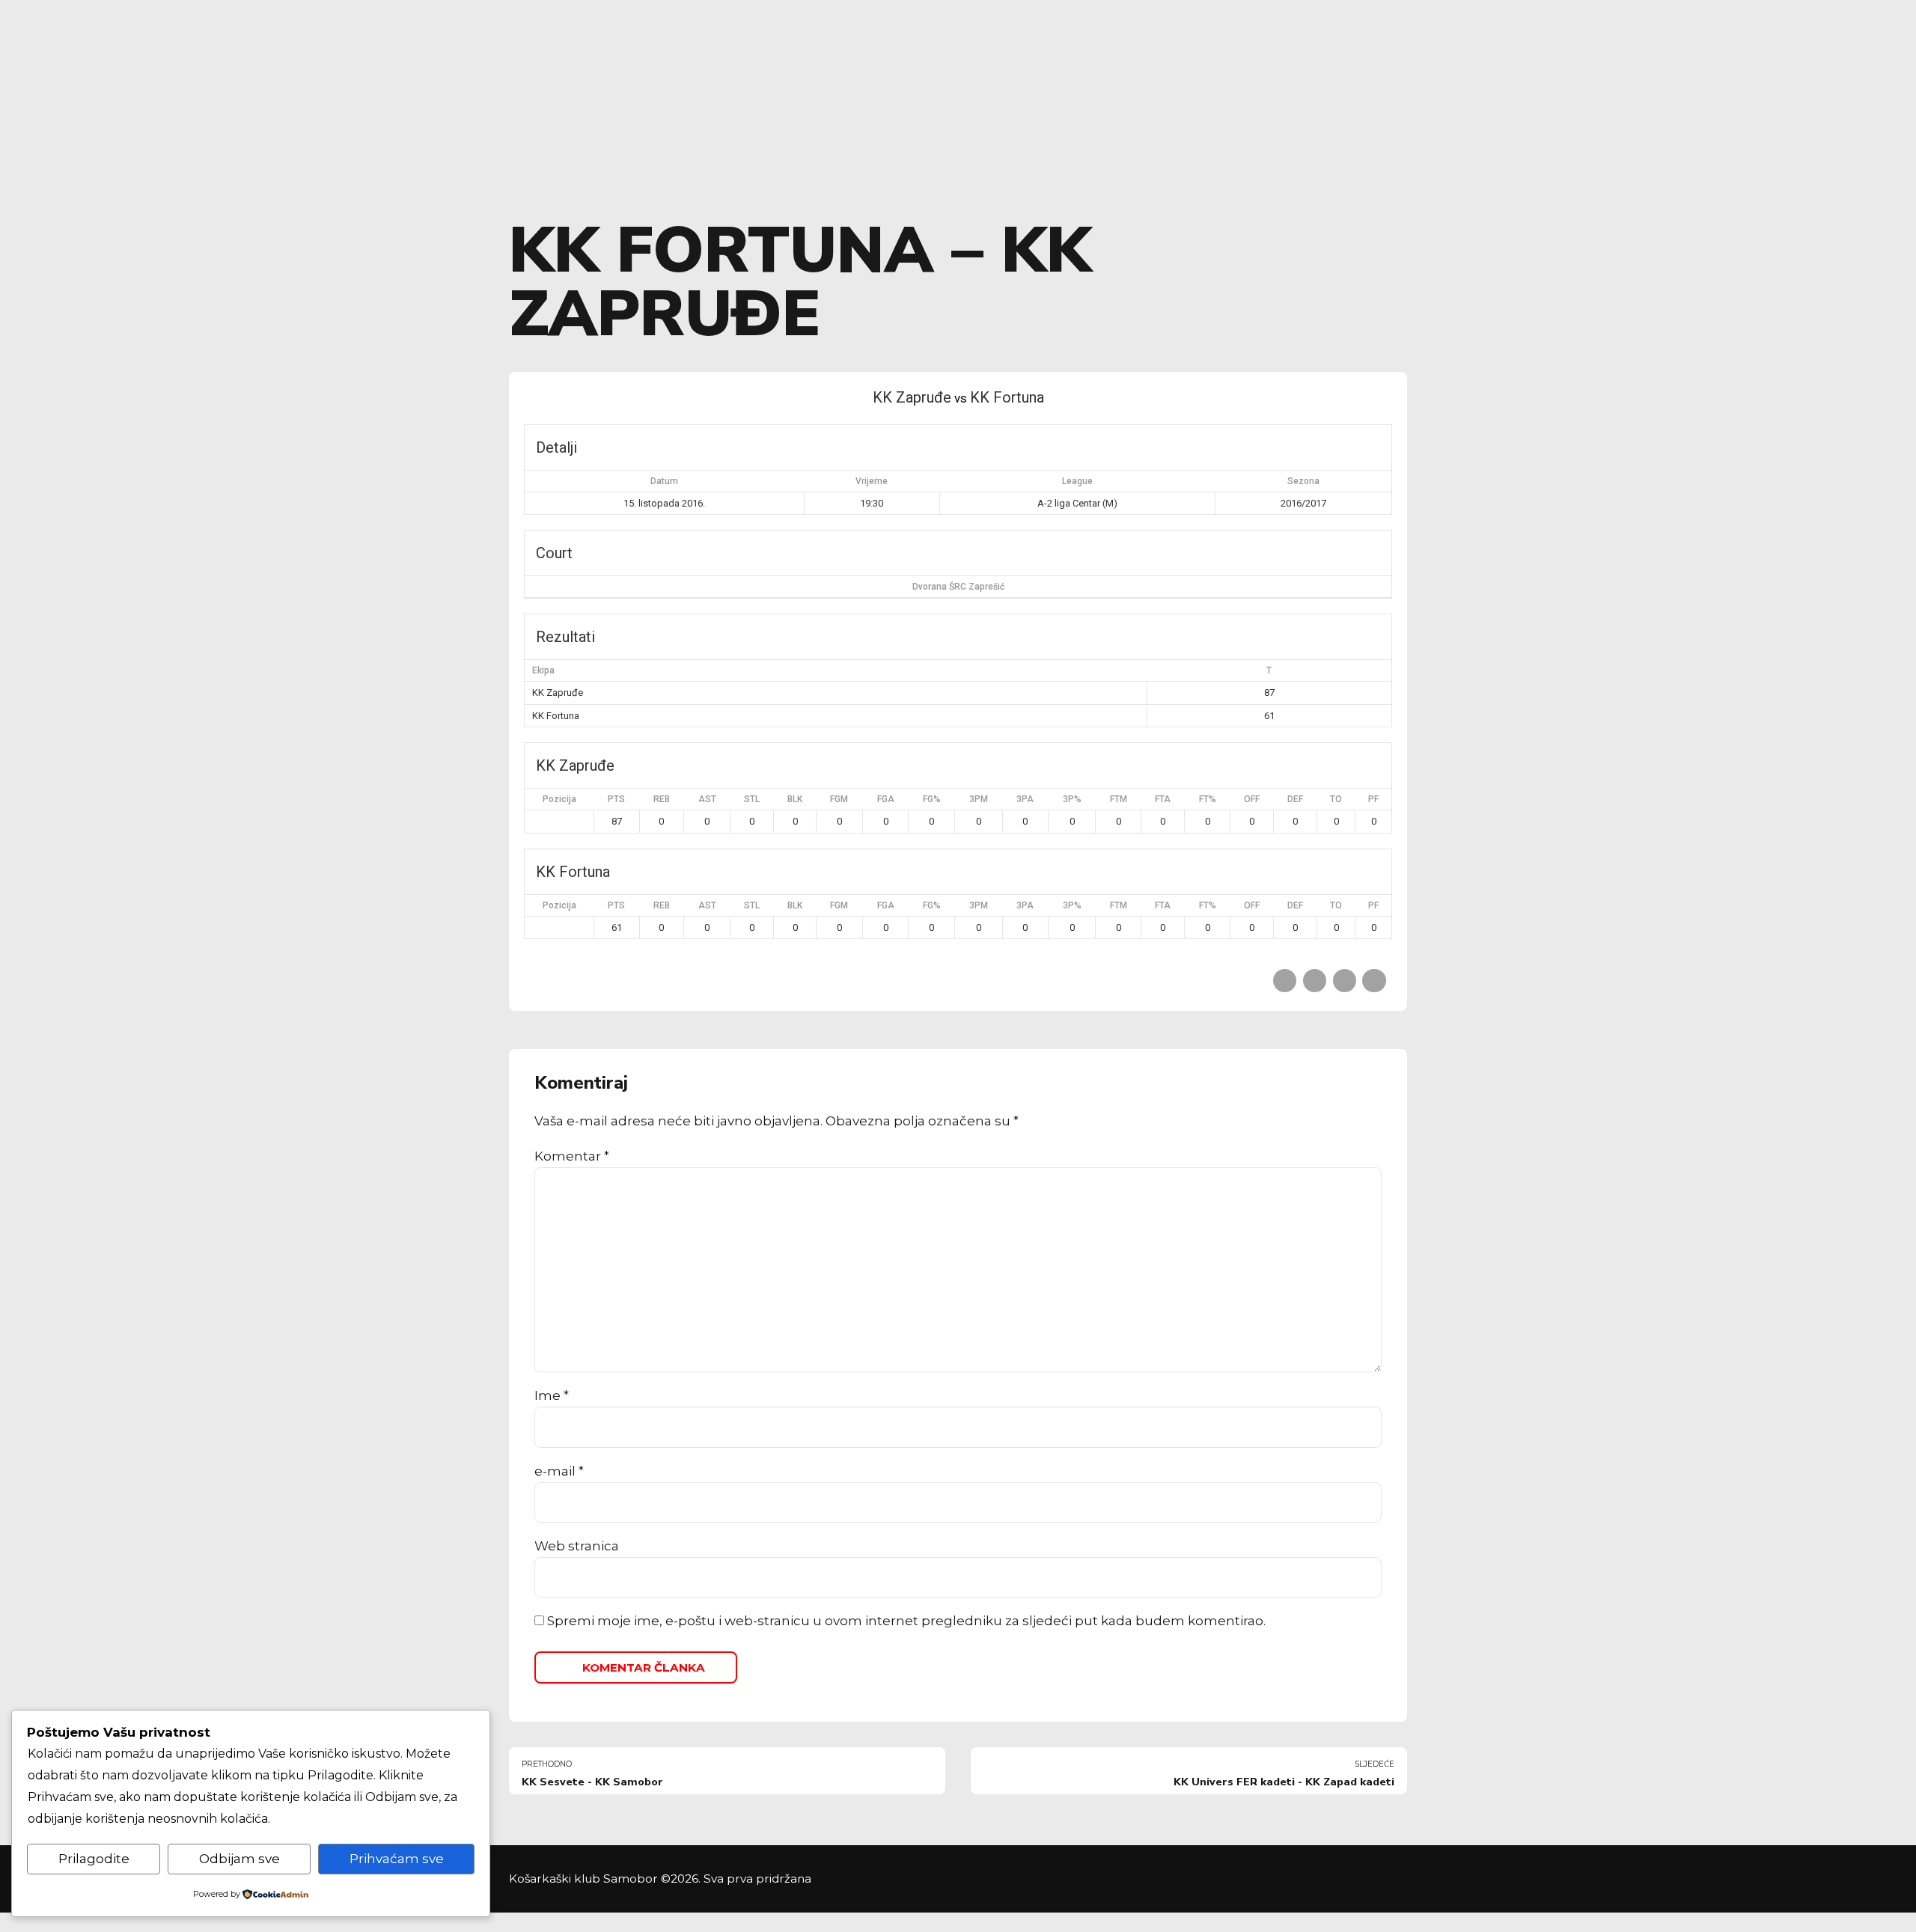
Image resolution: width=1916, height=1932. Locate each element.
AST (707, 799)
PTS (616, 799)
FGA (886, 799)
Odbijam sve (239, 1859)
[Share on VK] (1374, 981)
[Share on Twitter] (1315, 981)
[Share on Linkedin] (1345, 981)
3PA (1025, 799)
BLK (795, 799)
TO (1336, 799)
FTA (1163, 799)
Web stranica (577, 1546)
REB (662, 799)
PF (1373, 799)
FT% (1208, 799)
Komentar (572, 1156)
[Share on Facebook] (1285, 981)
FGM (839, 799)
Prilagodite (94, 1859)
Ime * (552, 1395)
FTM (1119, 799)
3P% (1072, 799)
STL (752, 799)
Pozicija (559, 799)
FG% (932, 799)
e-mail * (559, 1471)
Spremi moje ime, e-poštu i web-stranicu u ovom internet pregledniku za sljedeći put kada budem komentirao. (906, 1621)
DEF (1295, 799)
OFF (1252, 799)
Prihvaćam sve (397, 1859)
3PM (979, 799)
